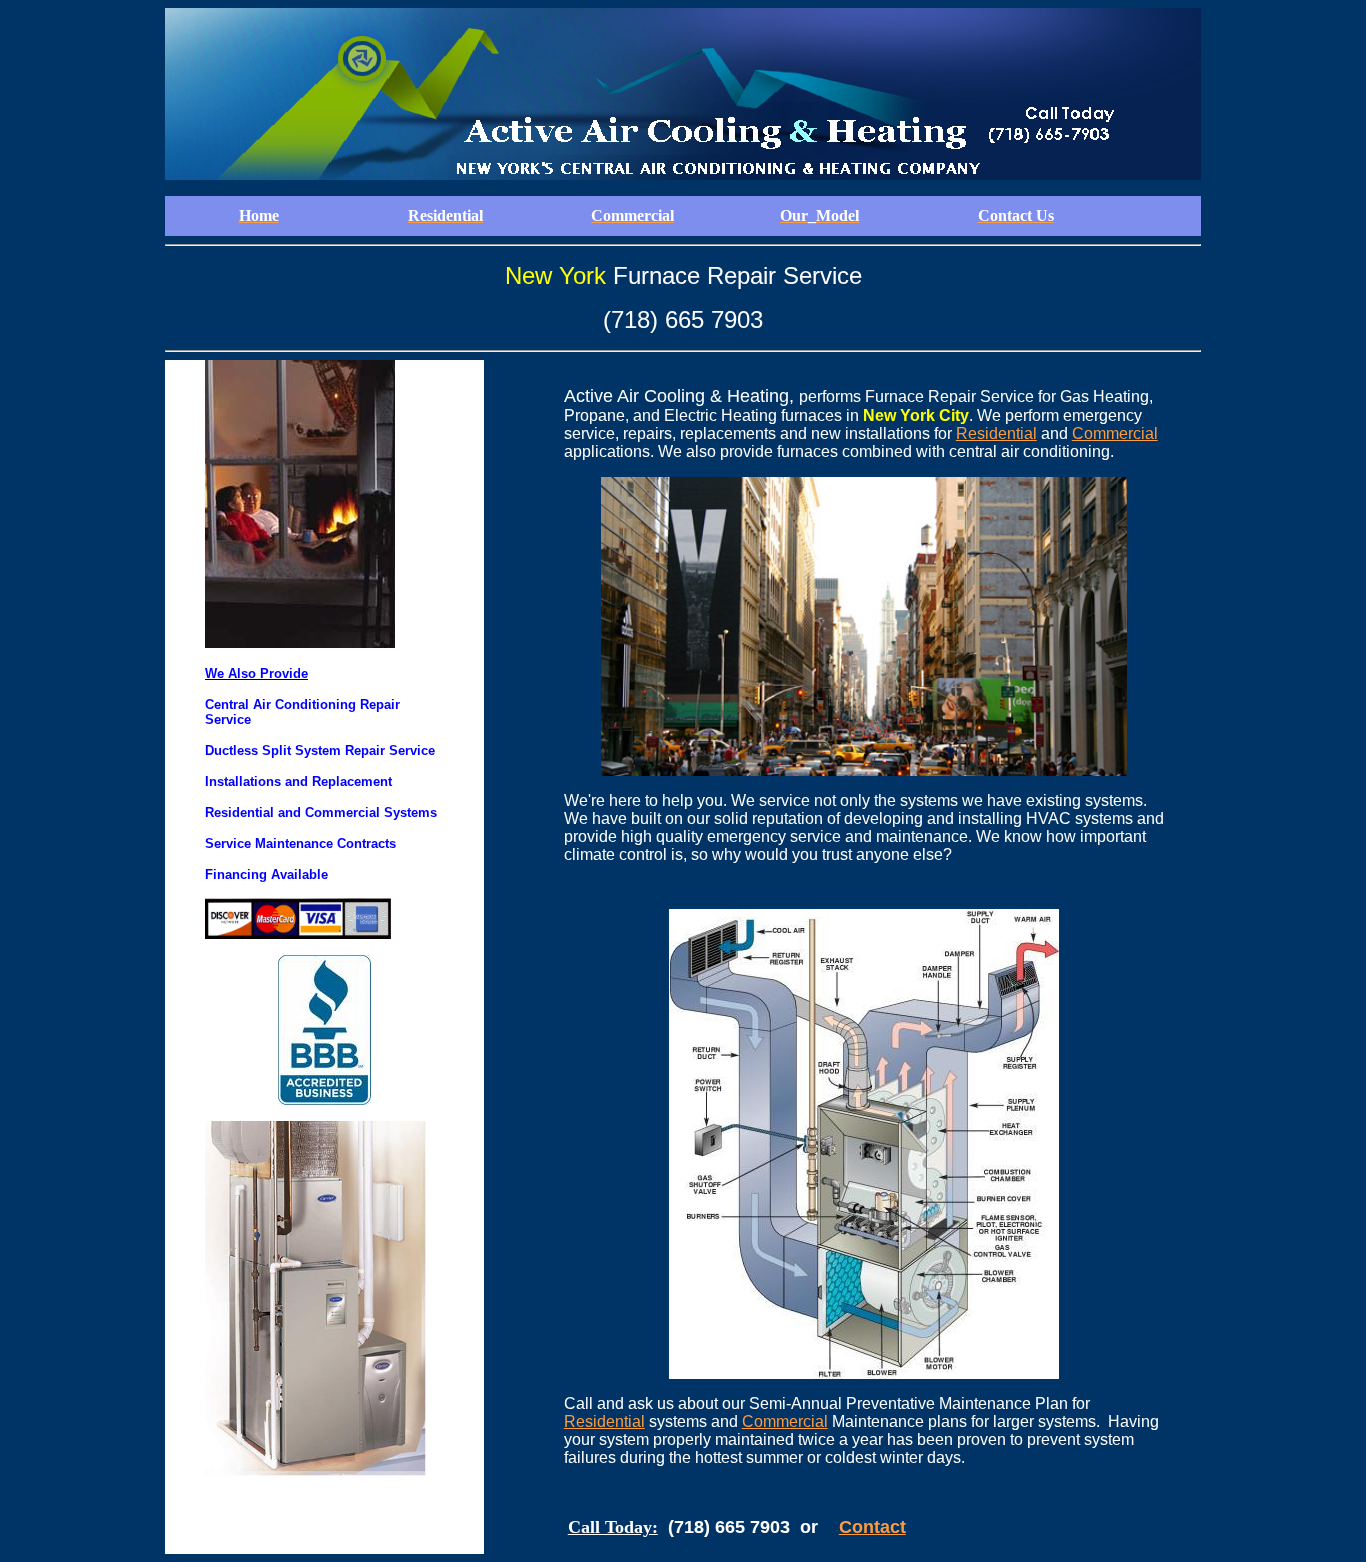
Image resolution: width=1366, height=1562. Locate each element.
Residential (996, 433)
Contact (872, 1527)
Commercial (1115, 433)
